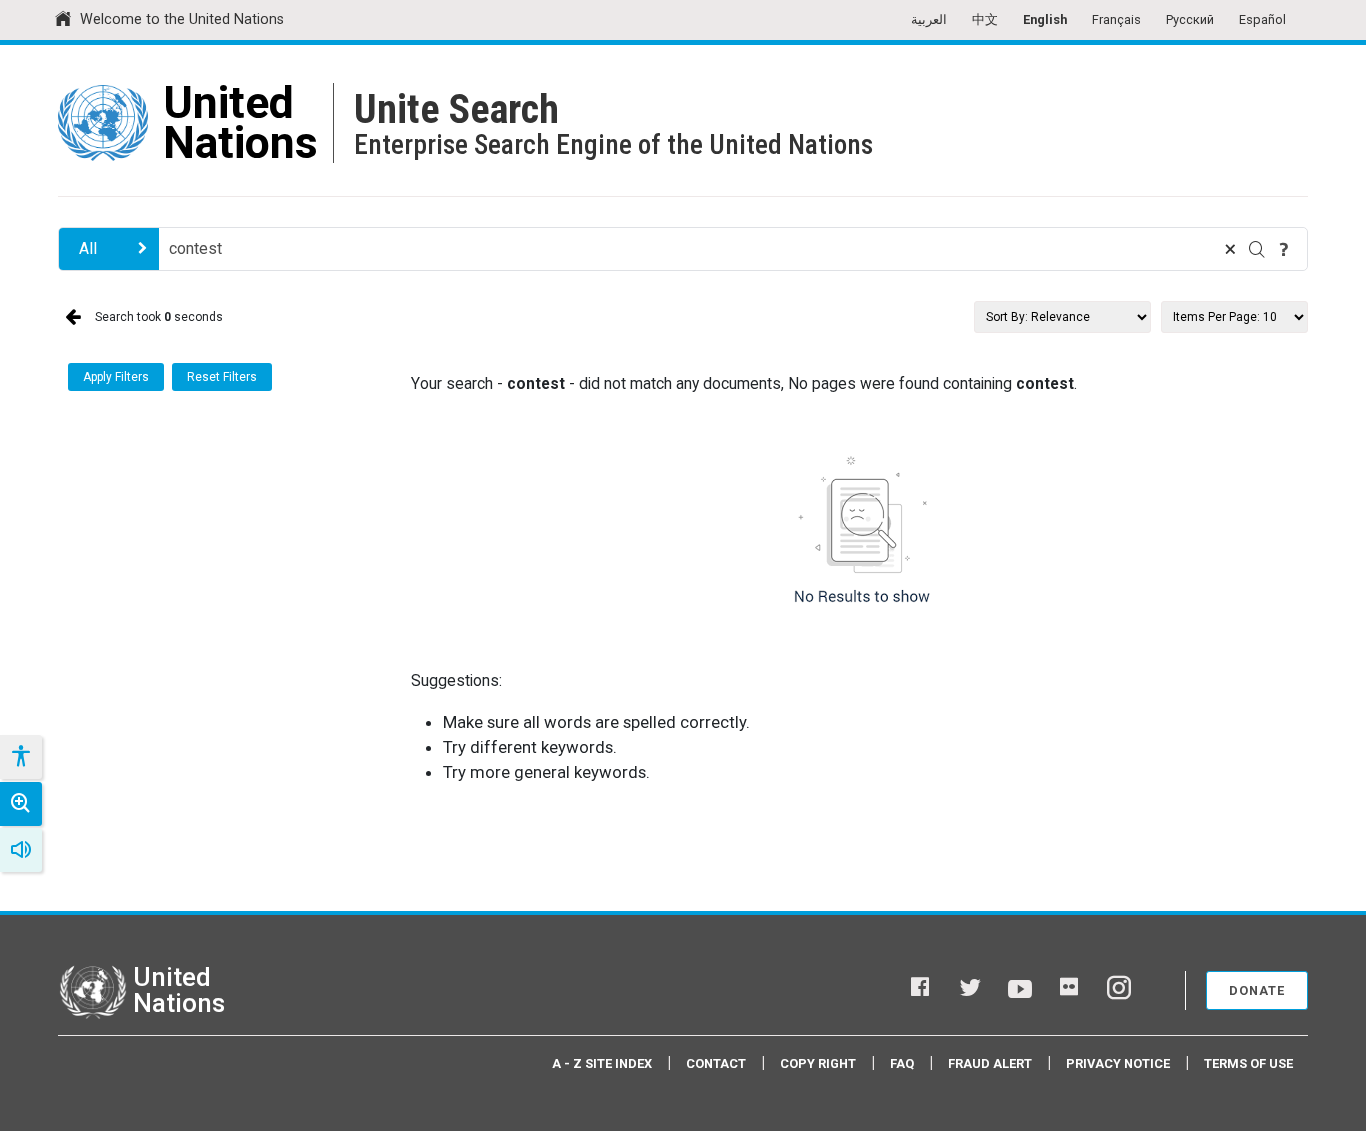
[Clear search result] (1230, 249)
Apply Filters (116, 377)
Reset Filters (222, 377)
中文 (985, 19)
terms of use (1248, 1063)
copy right (818, 1063)
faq (902, 1063)
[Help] (1284, 249)
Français (1116, 19)
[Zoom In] (21, 804)
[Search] (1257, 249)
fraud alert (990, 1063)
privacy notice (1118, 1063)
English (1045, 19)
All (88, 248)
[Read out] (21, 850)
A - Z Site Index (602, 1063)
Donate (1257, 990)
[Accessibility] (20, 757)
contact (716, 1063)
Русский (1190, 19)
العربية (929, 19)
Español (1262, 19)
